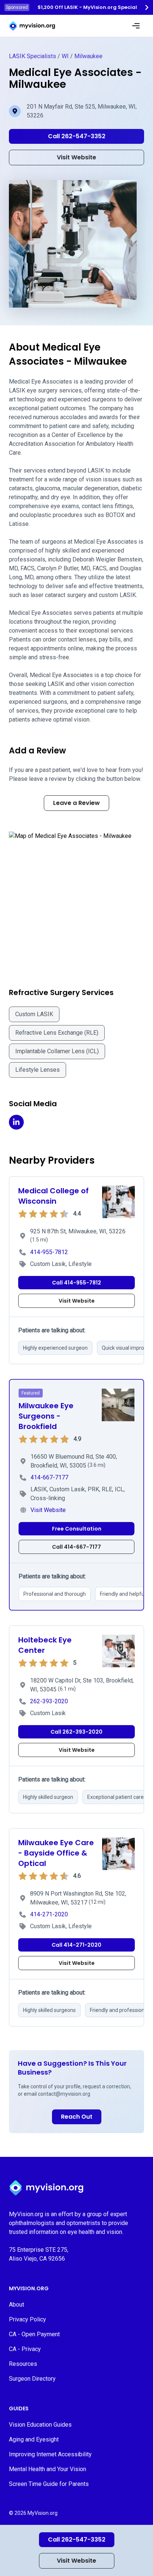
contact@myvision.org (64, 2094)
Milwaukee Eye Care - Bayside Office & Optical (56, 1853)
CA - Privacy (25, 2349)
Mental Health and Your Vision (48, 2469)
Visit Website (76, 2561)
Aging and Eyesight (34, 2439)
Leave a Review (76, 803)
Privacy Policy (27, 2319)
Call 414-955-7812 (76, 1283)
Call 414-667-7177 (76, 1547)
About (17, 2305)
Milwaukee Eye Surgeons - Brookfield (46, 1416)
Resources (23, 2364)
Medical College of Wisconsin (53, 1196)
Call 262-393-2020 (76, 1732)
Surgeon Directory (32, 2379)
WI (65, 56)
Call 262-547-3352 (77, 2539)
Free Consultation (77, 1529)
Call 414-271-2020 (76, 1945)
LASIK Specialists (32, 56)
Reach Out (77, 2117)
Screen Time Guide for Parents (49, 2484)
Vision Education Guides (40, 2425)
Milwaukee (88, 56)
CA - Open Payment (34, 2334)
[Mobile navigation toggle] (136, 26)
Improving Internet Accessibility (50, 2454)
